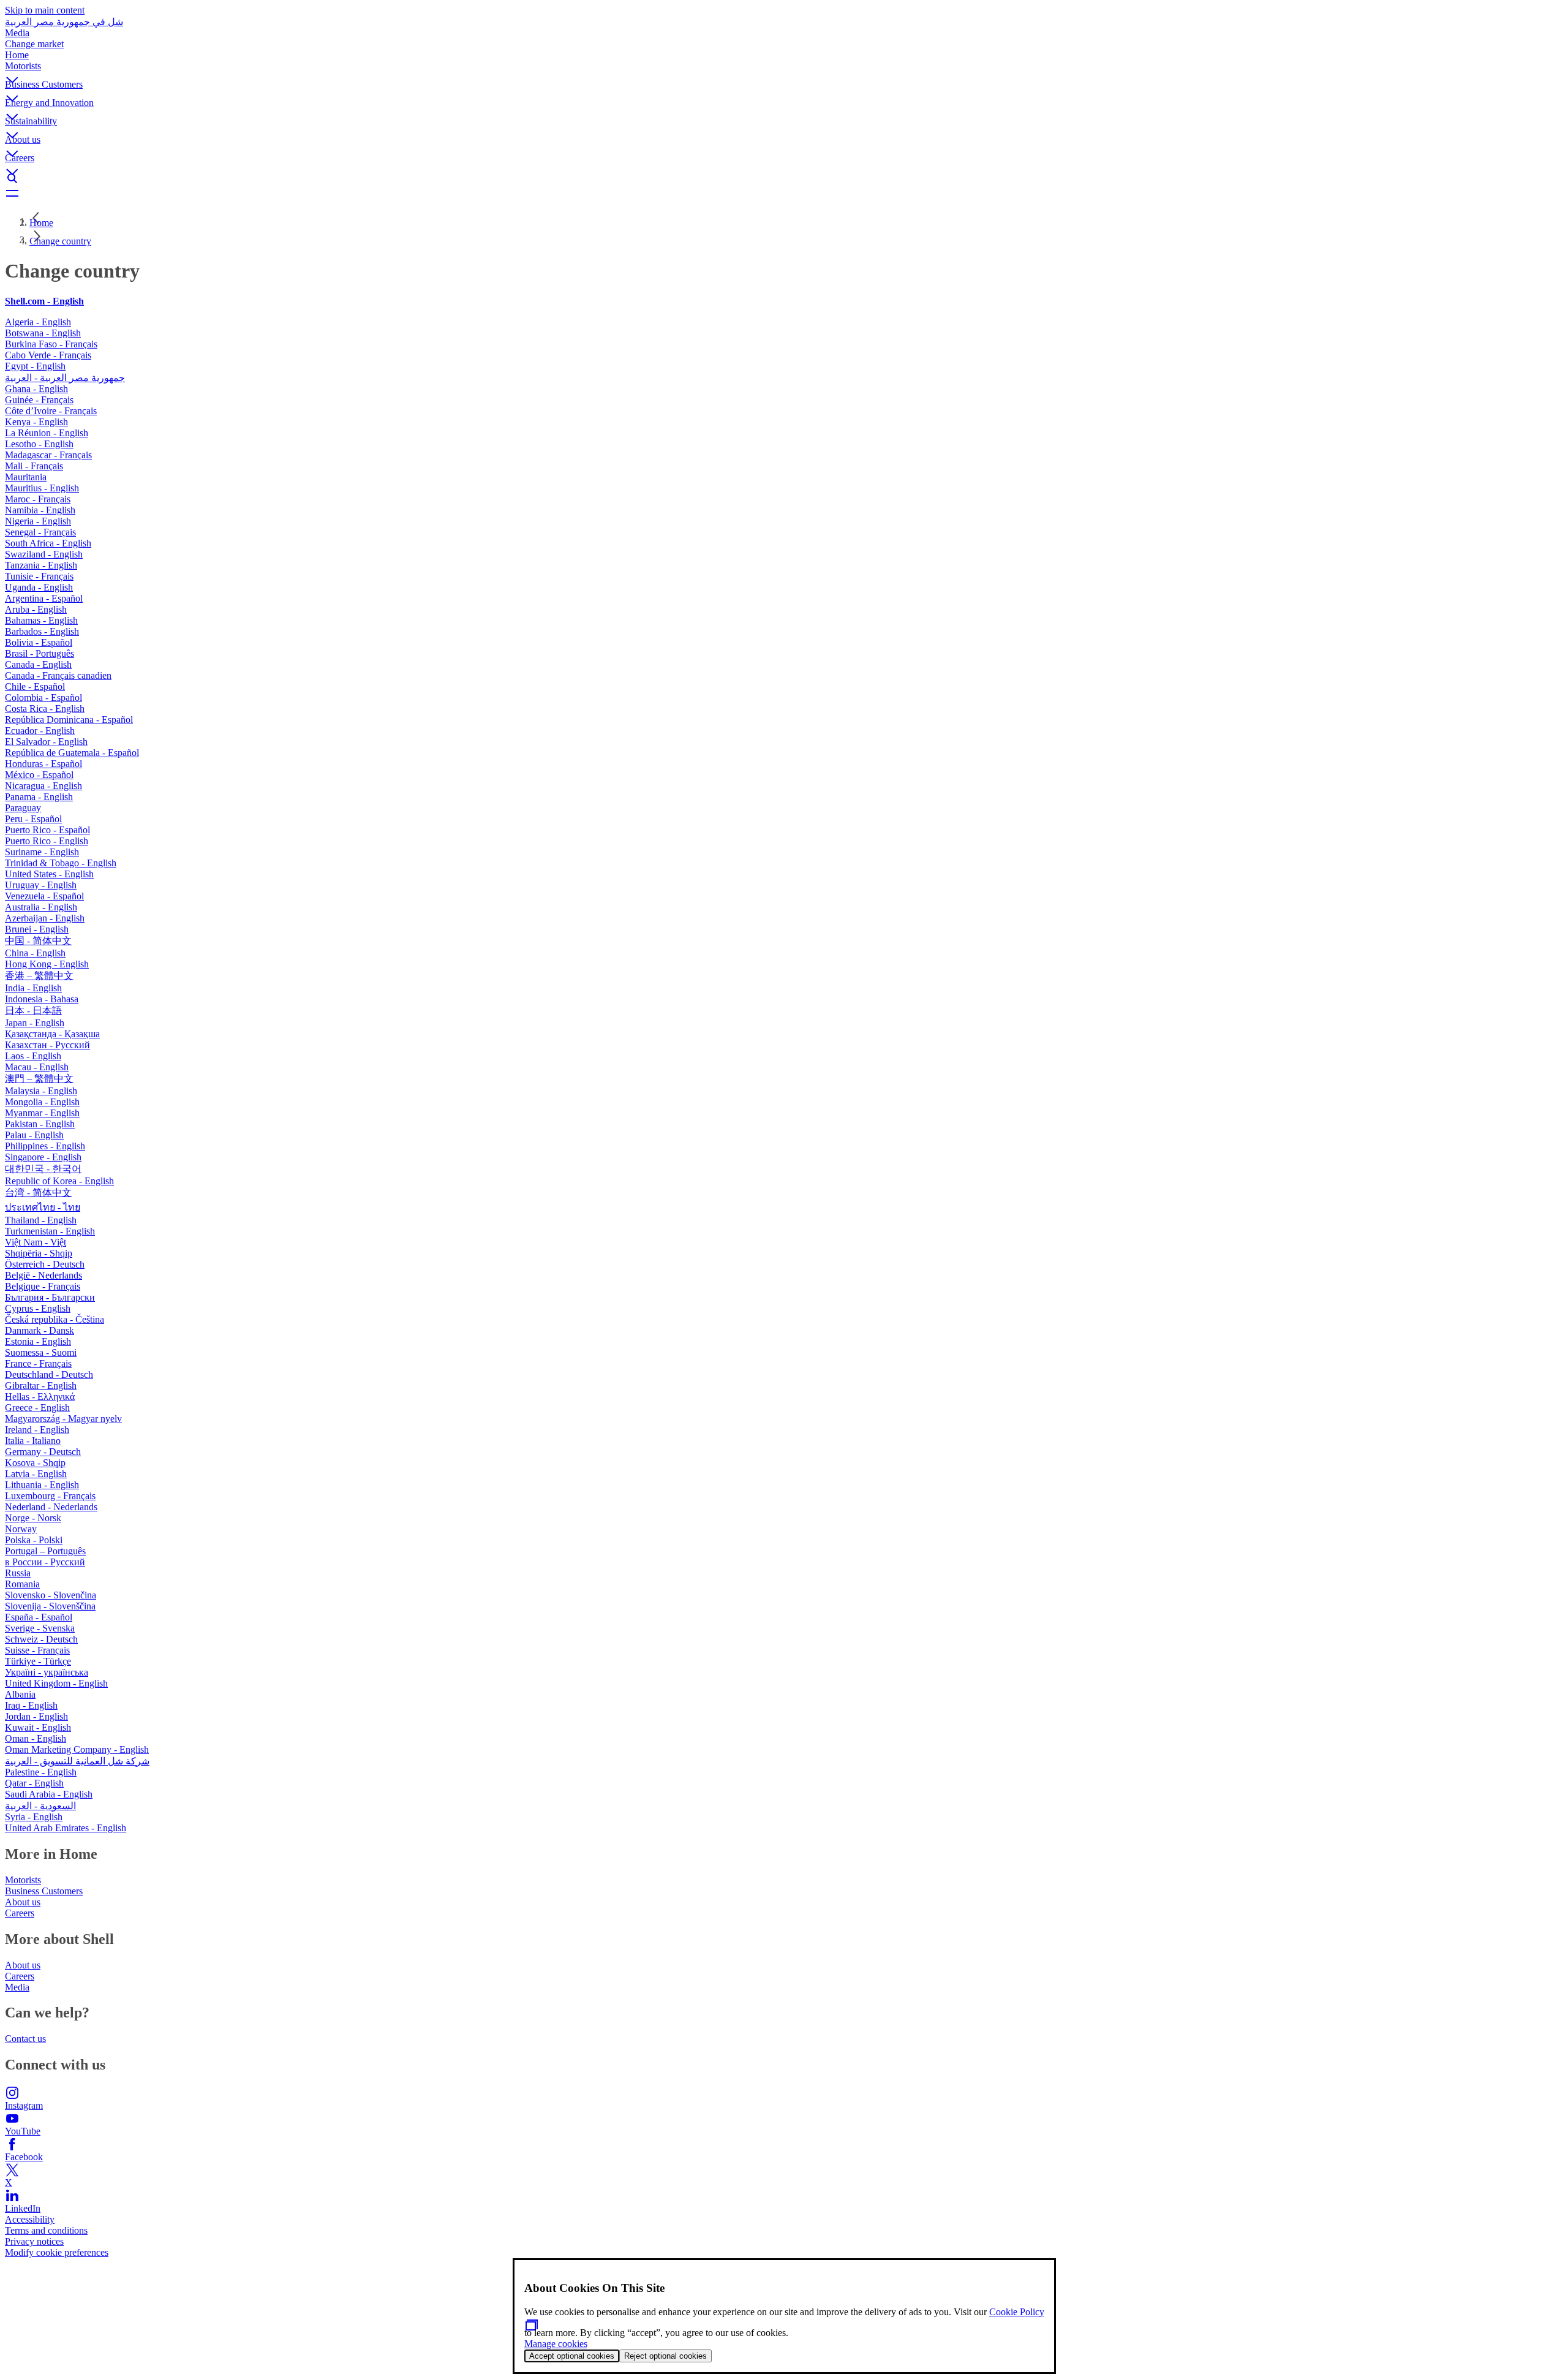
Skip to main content (45, 10)
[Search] (784, 178)
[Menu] (784, 193)
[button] (784, 70)
